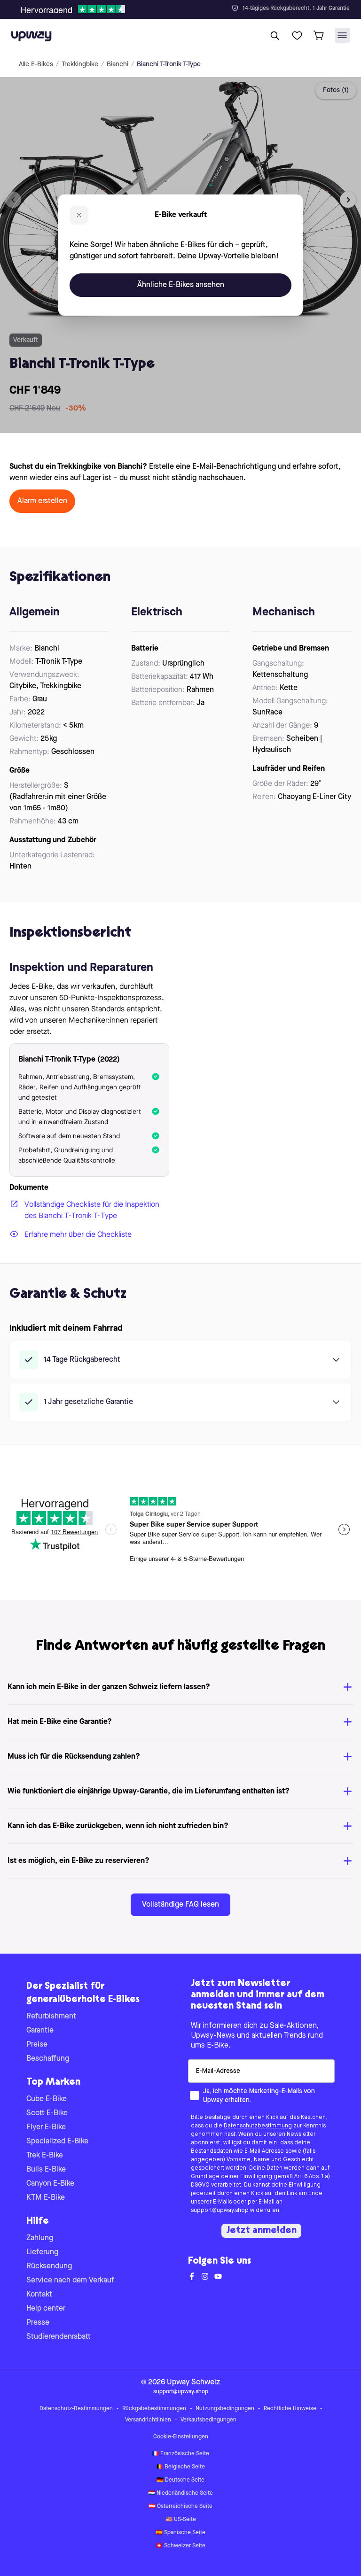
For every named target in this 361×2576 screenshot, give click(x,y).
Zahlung (40, 2238)
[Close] (188, 7)
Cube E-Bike (47, 2099)
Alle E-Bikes (36, 64)
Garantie (40, 2031)
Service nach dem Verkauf (70, 2281)
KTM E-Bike (46, 2198)
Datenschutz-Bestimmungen (76, 2409)
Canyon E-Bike (50, 2184)
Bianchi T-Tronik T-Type (169, 64)
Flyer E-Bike (46, 2127)
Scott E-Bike (47, 2113)
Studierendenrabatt (59, 2337)
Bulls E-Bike (46, 2170)
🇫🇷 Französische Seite (180, 2454)
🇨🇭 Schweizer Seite (180, 2546)
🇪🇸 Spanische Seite (180, 2533)
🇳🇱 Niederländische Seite (180, 2493)
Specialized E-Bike (57, 2141)
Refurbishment (51, 2017)
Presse (38, 2323)
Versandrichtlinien (148, 2420)
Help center (46, 2309)
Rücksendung (49, 2266)
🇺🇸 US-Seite (181, 2520)
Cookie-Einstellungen (181, 2437)
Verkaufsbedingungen (208, 2420)
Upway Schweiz (193, 2382)
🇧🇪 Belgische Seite (180, 2467)
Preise (37, 2045)
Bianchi (118, 64)
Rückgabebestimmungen (154, 2409)
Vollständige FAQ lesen (180, 1905)
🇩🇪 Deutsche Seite (180, 2480)
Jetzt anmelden (261, 2231)
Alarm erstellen (42, 501)
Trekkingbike (80, 64)
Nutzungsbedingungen (225, 2409)
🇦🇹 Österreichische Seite (180, 2506)
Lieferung (42, 2252)
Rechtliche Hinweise (290, 2409)
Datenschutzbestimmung (258, 2126)
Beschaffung (48, 2059)
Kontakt (39, 2295)
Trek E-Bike (45, 2156)
